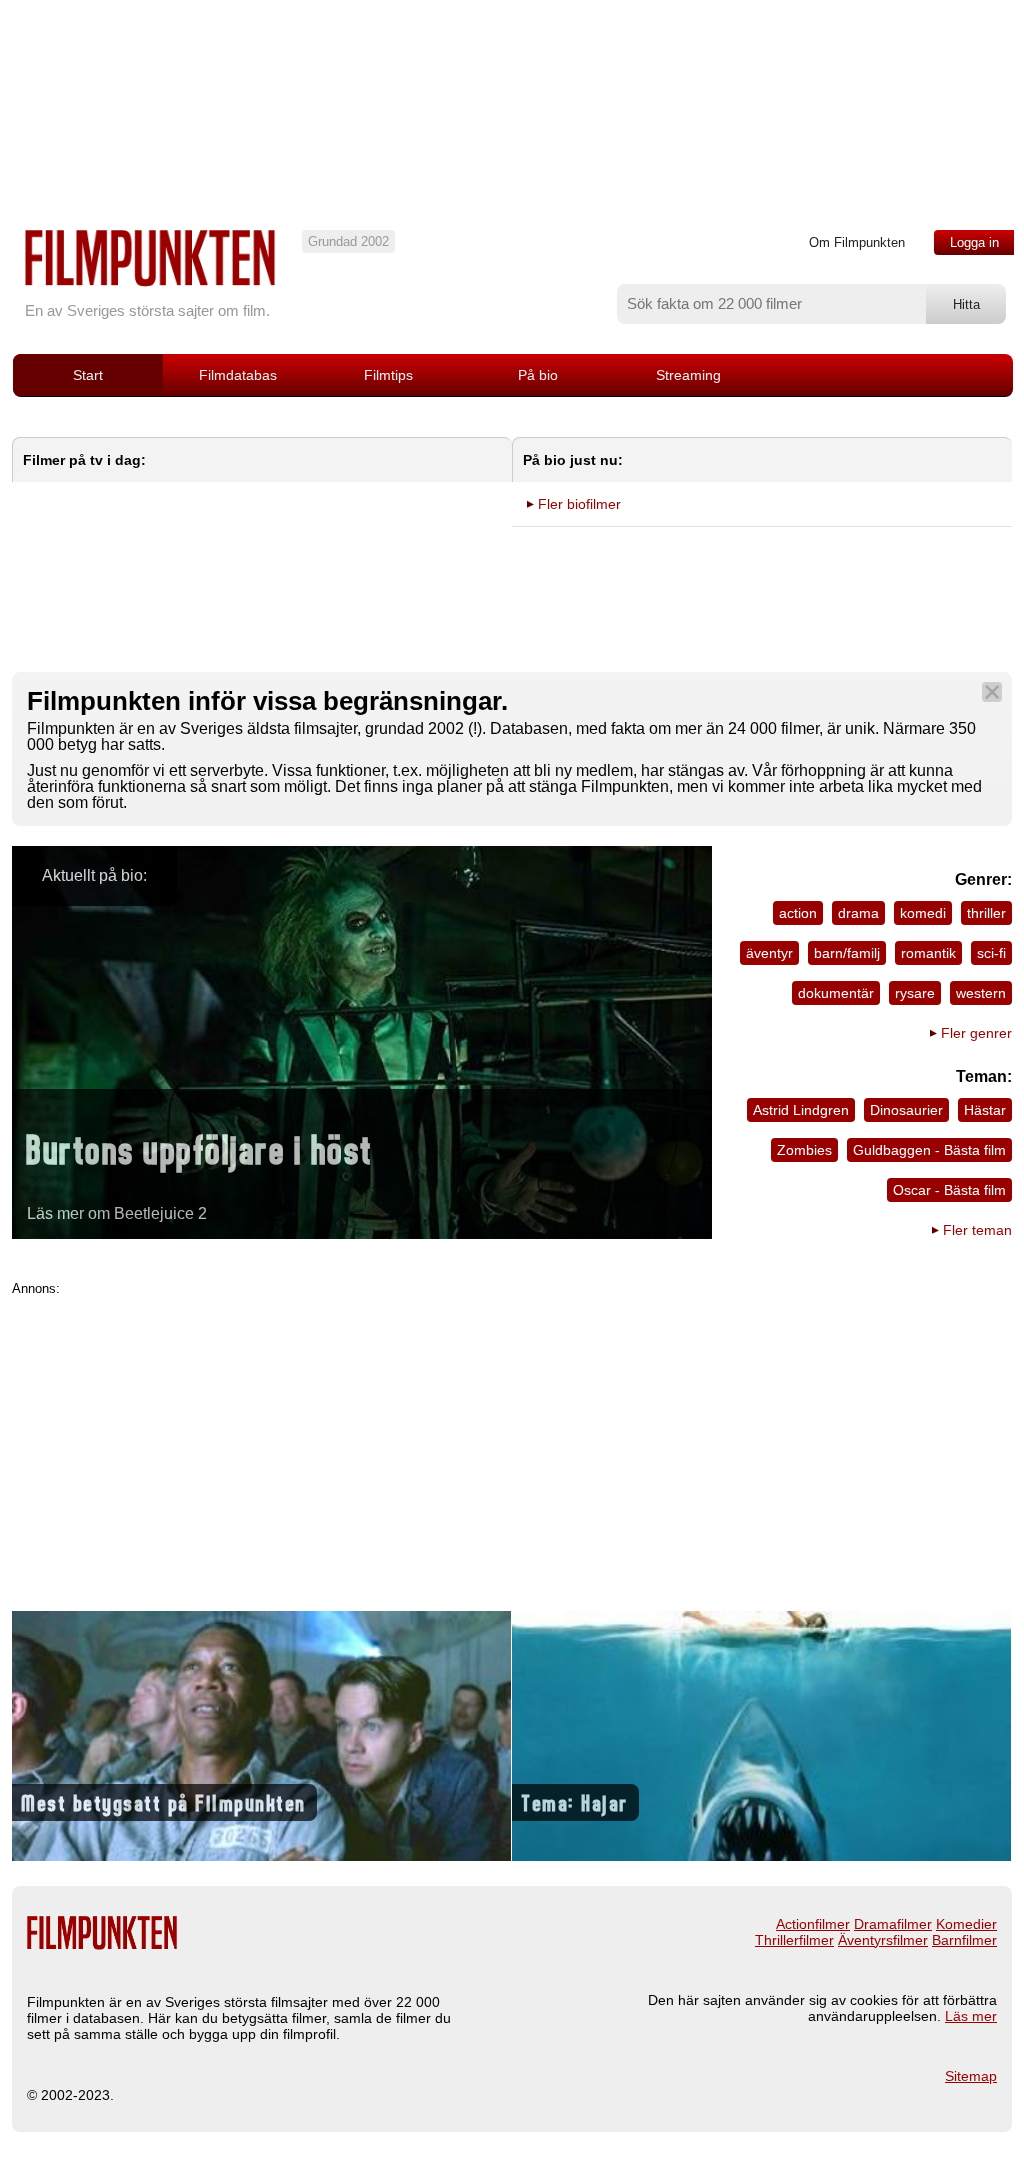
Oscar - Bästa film (949, 1190)
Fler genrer (976, 1033)
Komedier (966, 1924)
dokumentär (836, 993)
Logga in (974, 242)
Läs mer (971, 2016)
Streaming (688, 375)
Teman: (984, 1076)
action (798, 913)
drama (858, 913)
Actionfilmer (813, 1924)
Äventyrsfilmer (883, 1940)
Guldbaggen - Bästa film (929, 1150)
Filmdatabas (238, 375)
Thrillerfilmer (794, 1940)
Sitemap (971, 2076)
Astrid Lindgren (801, 1110)
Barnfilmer (964, 1940)
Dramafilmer (893, 1924)
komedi (923, 913)
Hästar (985, 1110)
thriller (986, 913)
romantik (928, 953)
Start (88, 375)
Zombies (804, 1150)
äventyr (769, 953)
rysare (915, 993)
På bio (538, 375)
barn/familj (847, 953)
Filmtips (388, 375)
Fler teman (977, 1230)
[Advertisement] (512, 1436)
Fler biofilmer (579, 504)
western (981, 993)
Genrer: (983, 879)
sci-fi (991, 953)
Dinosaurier (906, 1110)
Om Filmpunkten (857, 242)
